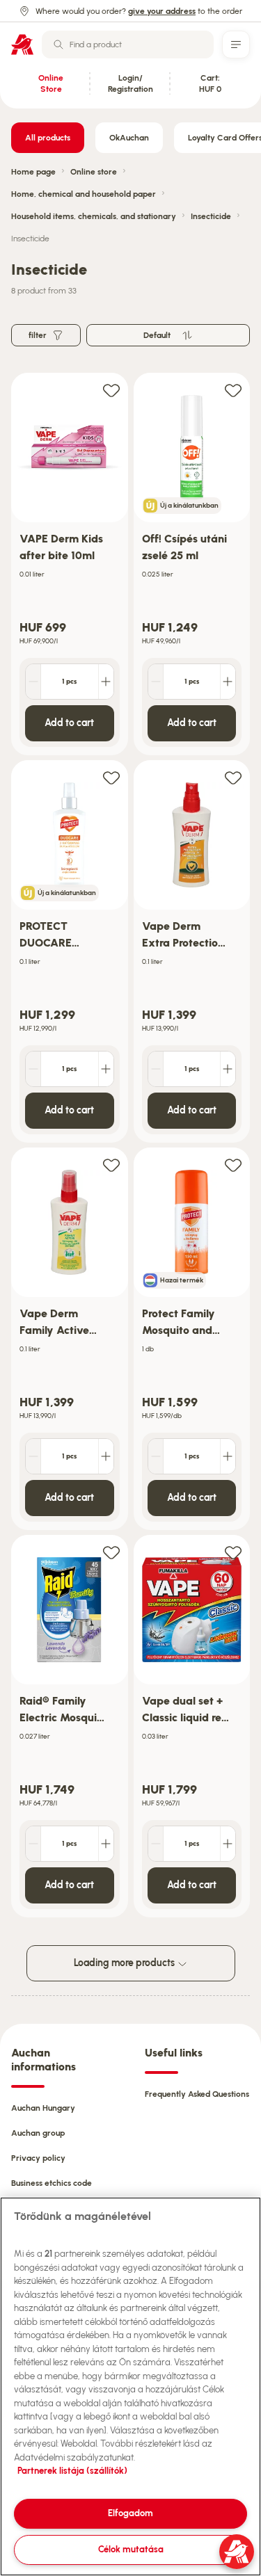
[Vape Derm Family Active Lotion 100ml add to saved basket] (111, 1165)
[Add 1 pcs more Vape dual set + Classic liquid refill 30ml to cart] (228, 1844)
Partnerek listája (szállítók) (72, 2471)
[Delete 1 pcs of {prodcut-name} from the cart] (33, 682)
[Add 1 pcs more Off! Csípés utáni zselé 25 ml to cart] (228, 682)
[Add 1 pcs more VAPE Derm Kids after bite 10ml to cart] (106, 682)
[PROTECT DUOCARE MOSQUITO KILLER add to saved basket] (111, 777)
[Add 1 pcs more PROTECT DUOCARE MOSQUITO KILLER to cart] (106, 1069)
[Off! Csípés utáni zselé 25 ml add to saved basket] (233, 390)
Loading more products (125, 1963)
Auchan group (38, 2133)
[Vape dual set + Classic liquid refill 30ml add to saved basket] (233, 1552)
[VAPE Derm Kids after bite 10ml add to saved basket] (111, 390)
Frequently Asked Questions (197, 2094)
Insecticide (211, 216)
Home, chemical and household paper (84, 194)
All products (48, 138)
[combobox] (128, 45)
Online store (94, 172)
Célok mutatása (131, 2549)
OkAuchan (129, 138)
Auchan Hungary (43, 2108)
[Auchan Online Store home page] (22, 45)
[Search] (58, 45)
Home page (33, 172)
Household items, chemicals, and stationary (94, 216)
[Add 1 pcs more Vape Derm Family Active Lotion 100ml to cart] (106, 1456)
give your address (162, 11)
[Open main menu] (236, 45)
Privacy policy (38, 2158)
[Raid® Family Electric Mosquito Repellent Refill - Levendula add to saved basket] (111, 1552)
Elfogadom (130, 2513)
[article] (70, 564)
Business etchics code (52, 2183)
